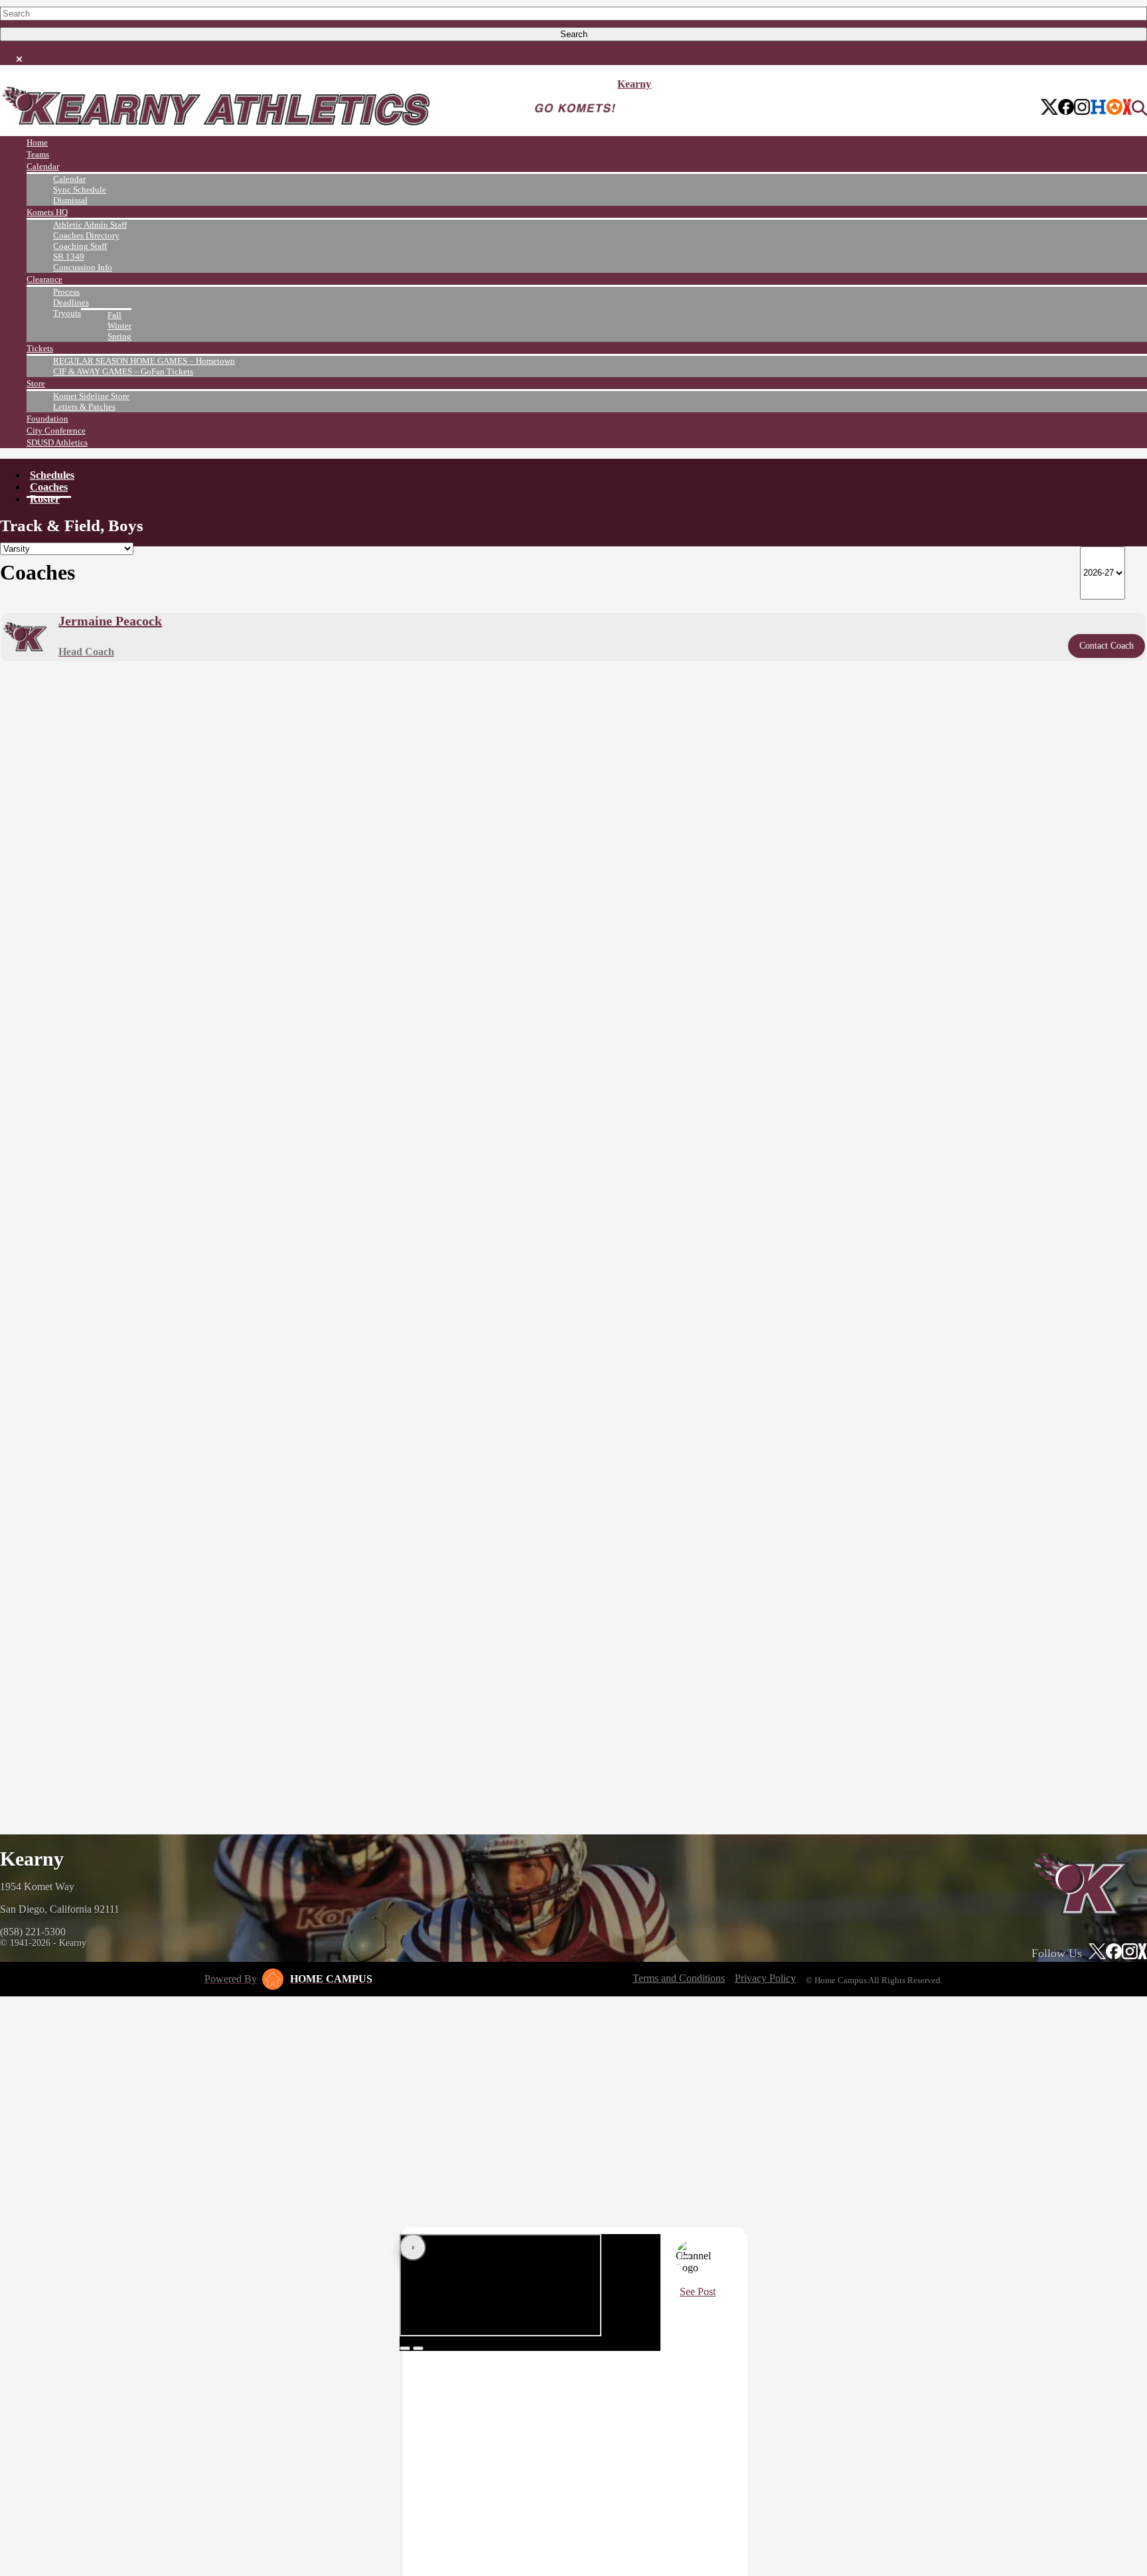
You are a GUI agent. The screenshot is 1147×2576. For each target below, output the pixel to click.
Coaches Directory (86, 235)
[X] (1050, 108)
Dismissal (70, 200)
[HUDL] (1114, 108)
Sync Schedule (80, 190)
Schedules (52, 475)
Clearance (44, 279)
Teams (38, 154)
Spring (119, 336)
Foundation (47, 419)
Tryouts (67, 313)
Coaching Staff (80, 246)
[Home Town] (1098, 108)
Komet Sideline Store (91, 396)
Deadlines (71, 302)
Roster (45, 499)
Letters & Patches (84, 407)
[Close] (686, 2257)
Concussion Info (83, 267)
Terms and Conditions (679, 1978)
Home (37, 142)
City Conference (56, 431)
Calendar (43, 166)
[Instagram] (1082, 108)
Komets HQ (47, 212)
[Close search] (19, 56)
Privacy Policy (765, 1978)
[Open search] (1139, 108)
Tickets (40, 348)
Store (36, 383)
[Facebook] (1066, 108)
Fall (115, 315)
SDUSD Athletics (57, 443)
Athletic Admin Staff (90, 225)
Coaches (49, 487)
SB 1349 (69, 257)
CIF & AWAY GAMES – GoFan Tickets (123, 371)
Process (66, 292)
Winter (119, 326)
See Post (698, 2292)
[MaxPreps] (1127, 108)
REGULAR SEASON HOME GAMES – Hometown (144, 361)
